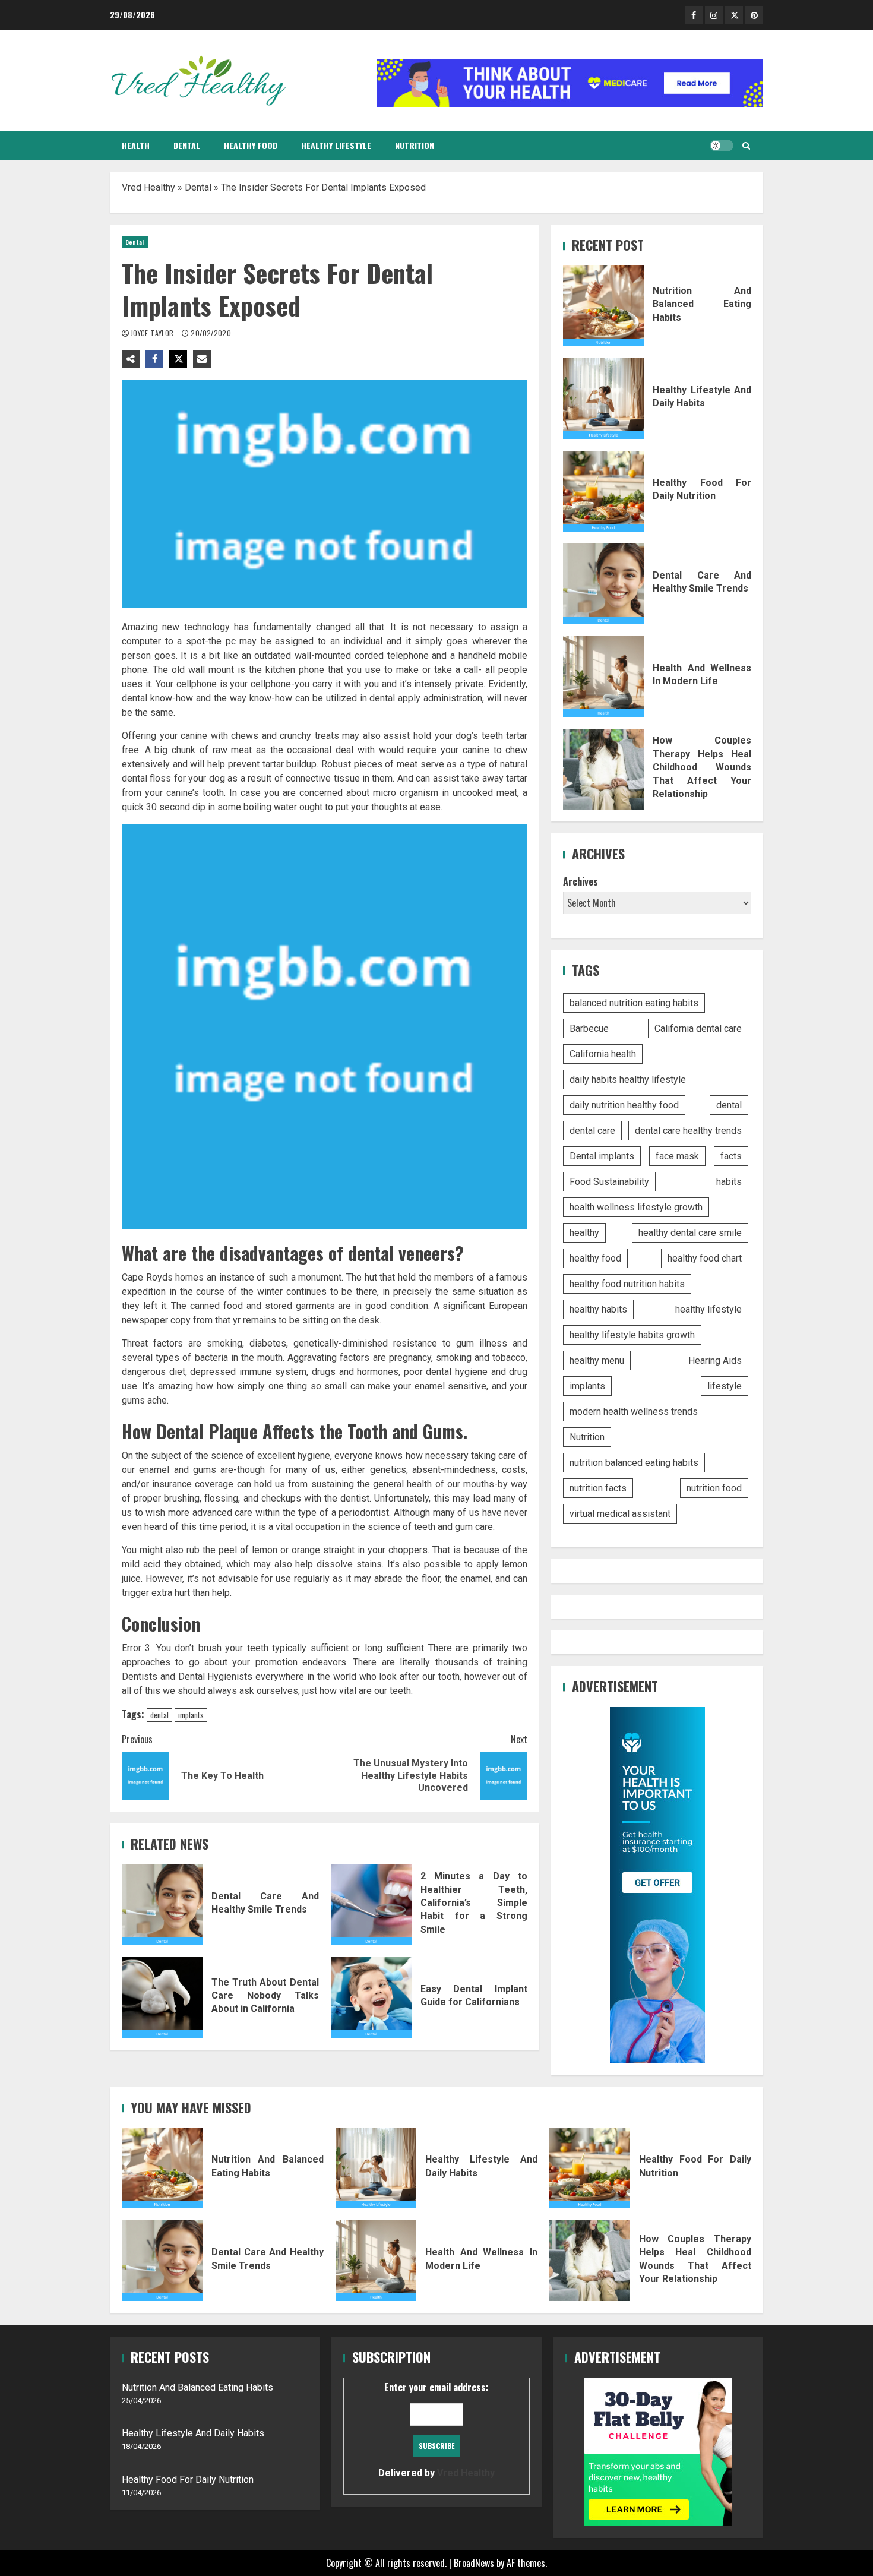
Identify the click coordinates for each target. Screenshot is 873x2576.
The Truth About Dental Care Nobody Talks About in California (162, 1997)
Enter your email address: (436, 2429)
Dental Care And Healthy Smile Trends (162, 1905)
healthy (584, 1233)
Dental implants (602, 1156)
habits (729, 1182)
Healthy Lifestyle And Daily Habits (603, 399)
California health (603, 1054)
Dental (187, 145)
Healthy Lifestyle (336, 145)
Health (136, 145)
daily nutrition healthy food (624, 1105)
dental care (592, 1131)
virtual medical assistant (620, 1514)
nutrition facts (598, 1488)
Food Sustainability (609, 1182)
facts (731, 1156)
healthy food (595, 1258)
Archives (581, 881)
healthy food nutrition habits (627, 1284)
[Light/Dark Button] (722, 146)
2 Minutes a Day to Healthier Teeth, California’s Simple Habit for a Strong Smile (371, 1905)
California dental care (698, 1028)
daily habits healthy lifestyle (628, 1080)
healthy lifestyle (708, 1309)
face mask (677, 1156)
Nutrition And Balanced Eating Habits (603, 306)
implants (191, 1715)
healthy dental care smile (690, 1233)
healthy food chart (705, 1258)
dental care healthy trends (688, 1131)
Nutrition (415, 145)
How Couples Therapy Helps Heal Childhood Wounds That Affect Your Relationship (603, 769)
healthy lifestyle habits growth (632, 1335)
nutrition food (714, 1488)
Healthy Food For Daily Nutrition (603, 491)
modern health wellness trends (634, 1412)
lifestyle (725, 1386)
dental (159, 1715)
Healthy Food (251, 145)
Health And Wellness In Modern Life (603, 677)
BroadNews (474, 2563)
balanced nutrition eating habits (634, 1003)
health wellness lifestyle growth (636, 1207)
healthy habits (598, 1309)
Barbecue (589, 1028)
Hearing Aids (715, 1360)
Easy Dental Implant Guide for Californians (371, 1997)
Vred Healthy (148, 187)
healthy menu (597, 1360)
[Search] (746, 146)
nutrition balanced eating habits (634, 1463)
